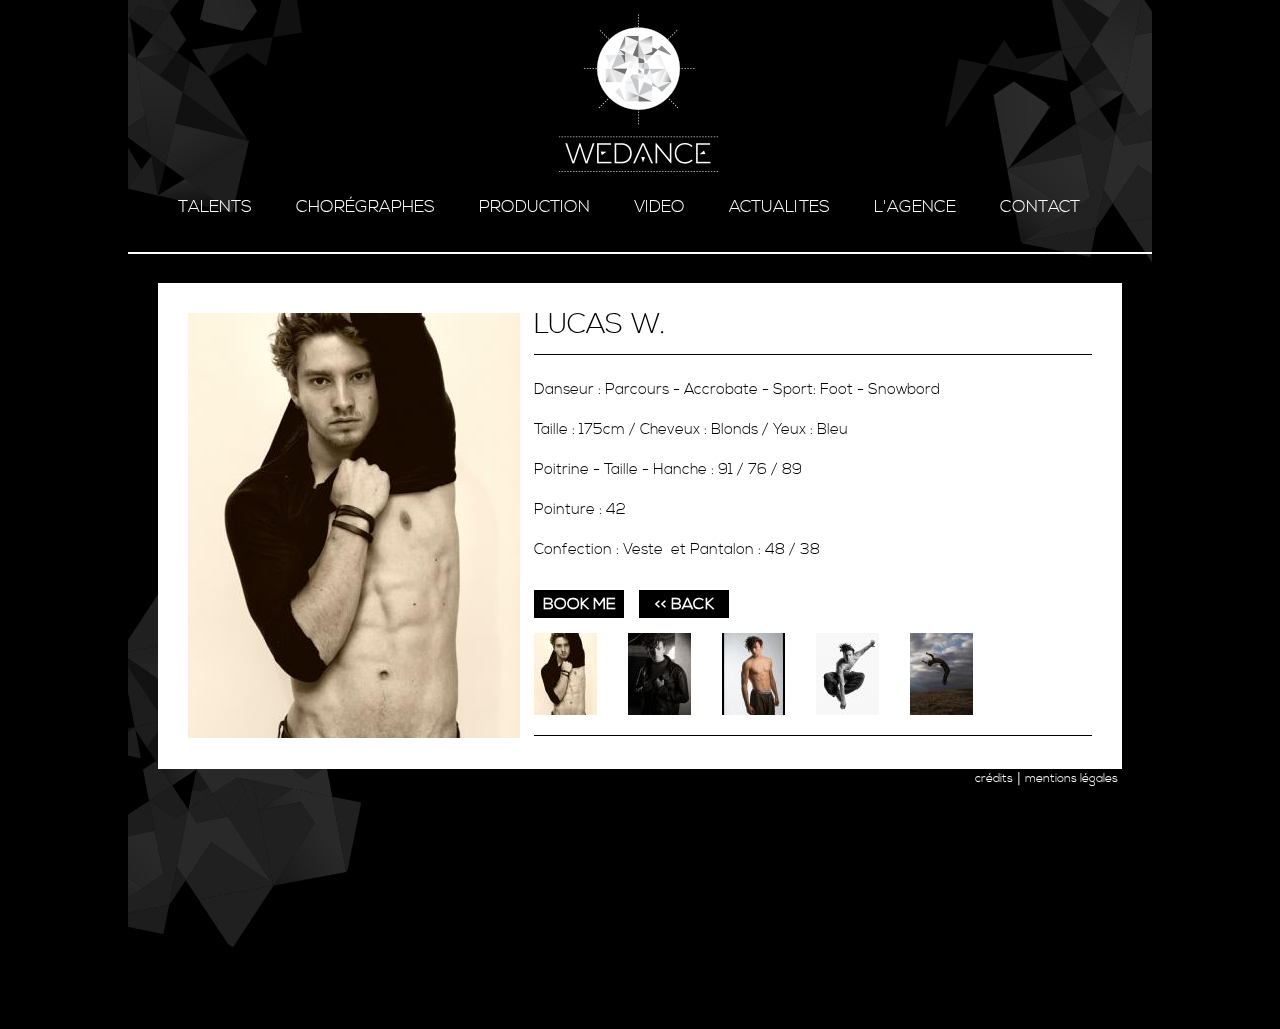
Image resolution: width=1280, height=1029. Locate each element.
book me (579, 604)
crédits (994, 778)
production (534, 207)
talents (215, 207)
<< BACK (684, 604)
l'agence (915, 207)
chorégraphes (365, 207)
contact (1040, 207)
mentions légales (1071, 778)
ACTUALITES (779, 207)
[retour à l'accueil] (640, 94)
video (659, 207)
